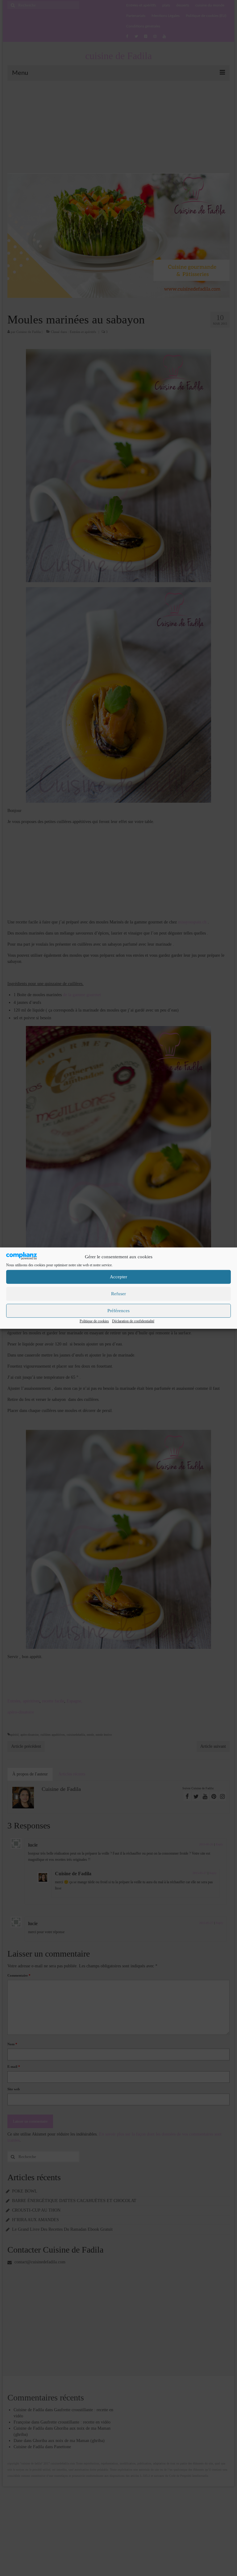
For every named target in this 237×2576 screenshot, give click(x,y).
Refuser (118, 1294)
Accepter (118, 1277)
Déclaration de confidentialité (133, 1321)
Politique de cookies (94, 1321)
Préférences (118, 1311)
